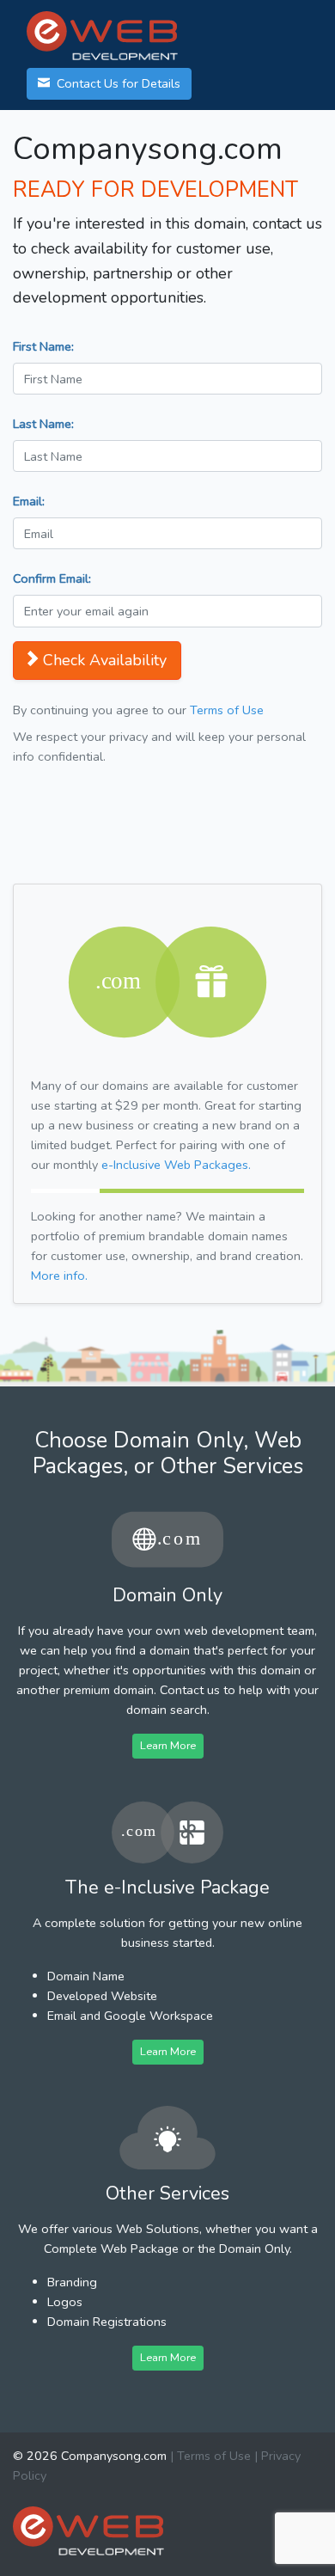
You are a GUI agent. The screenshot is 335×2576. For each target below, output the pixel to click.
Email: (29, 501)
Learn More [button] (168, 1745)
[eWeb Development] (88, 2530)
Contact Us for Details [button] (117, 83)
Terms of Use (227, 710)
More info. (59, 1276)
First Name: (43, 346)
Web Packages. (176, 1165)
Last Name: (43, 424)
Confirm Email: (52, 578)
